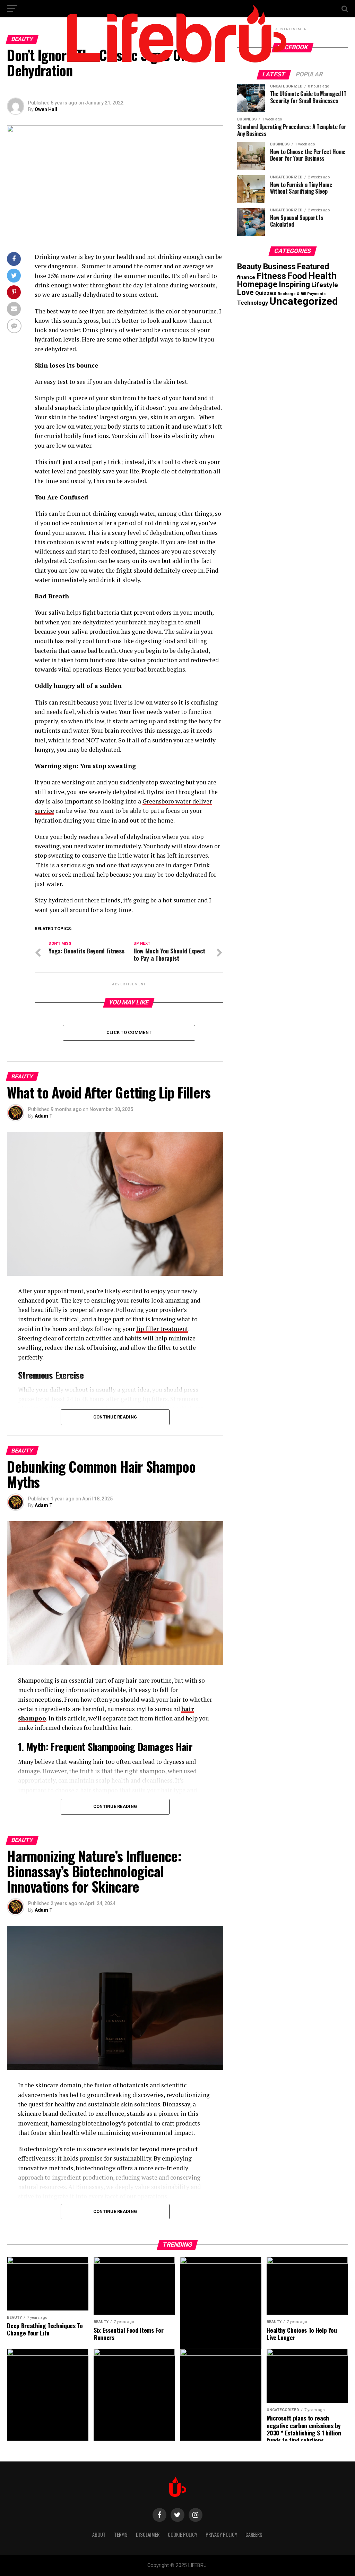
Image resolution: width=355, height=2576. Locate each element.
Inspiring (294, 284)
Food (297, 276)
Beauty (249, 267)
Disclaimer (148, 2535)
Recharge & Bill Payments (302, 294)
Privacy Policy (221, 2535)
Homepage (257, 284)
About (99, 2535)
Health (322, 276)
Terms (121, 2535)
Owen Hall (46, 109)
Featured (313, 267)
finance (246, 277)
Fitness (271, 276)
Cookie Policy (183, 2535)
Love (245, 292)
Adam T (44, 1116)
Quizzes (266, 293)
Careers (254, 2535)
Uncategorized (304, 301)
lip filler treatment (162, 1329)
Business (279, 267)
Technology (253, 303)
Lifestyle (325, 285)
